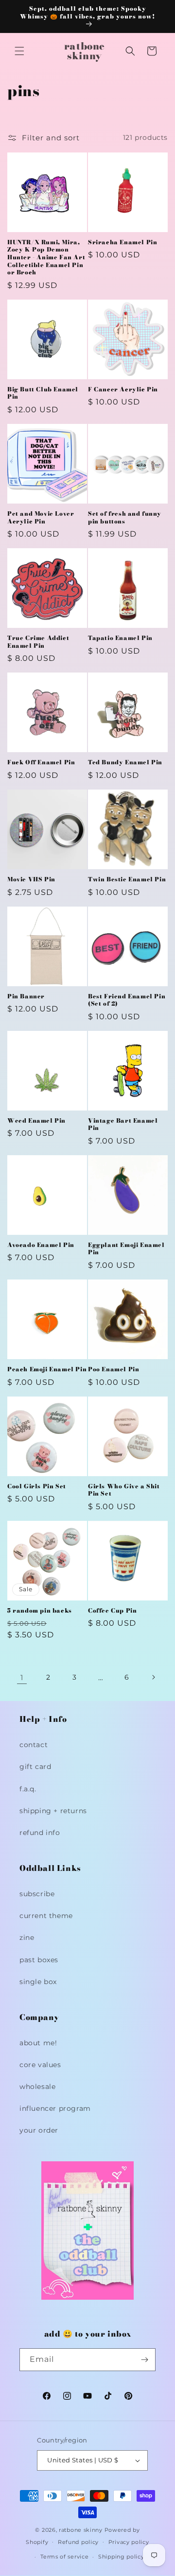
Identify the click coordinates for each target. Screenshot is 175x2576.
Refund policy (78, 2542)
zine (27, 1937)
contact (34, 1745)
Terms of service (64, 2557)
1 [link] (22, 1677)
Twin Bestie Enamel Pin (127, 879)
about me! (38, 2043)
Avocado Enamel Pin (41, 1245)
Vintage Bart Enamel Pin (123, 1124)
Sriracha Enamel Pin (122, 242)
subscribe (37, 1894)
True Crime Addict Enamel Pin (38, 642)
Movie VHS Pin (31, 879)
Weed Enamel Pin (36, 1121)
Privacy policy (129, 2542)
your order (39, 2130)
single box (38, 1982)
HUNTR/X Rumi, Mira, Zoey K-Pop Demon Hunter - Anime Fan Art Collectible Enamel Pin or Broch (46, 257)
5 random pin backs (40, 1611)
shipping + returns (53, 1811)
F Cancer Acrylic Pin (123, 389)
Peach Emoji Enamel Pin (47, 1369)
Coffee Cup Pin (112, 1611)
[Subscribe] (144, 2360)
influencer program (55, 2108)
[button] (19, 51)
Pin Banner (26, 996)
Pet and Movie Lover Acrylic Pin (41, 517)
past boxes (39, 1960)
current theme (46, 1916)
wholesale (37, 2087)
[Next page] (153, 1677)
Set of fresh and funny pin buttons (124, 517)
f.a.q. (28, 1789)
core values (40, 2065)
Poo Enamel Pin (114, 1369)
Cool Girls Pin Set (37, 1486)
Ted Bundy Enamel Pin (125, 762)
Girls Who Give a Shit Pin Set (124, 1490)
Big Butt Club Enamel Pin (43, 393)
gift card (35, 1767)
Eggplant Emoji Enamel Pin (126, 1249)
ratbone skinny (82, 2530)
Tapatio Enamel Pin (120, 638)
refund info (40, 1833)
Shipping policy (121, 2557)
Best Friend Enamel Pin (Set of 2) (127, 1000)
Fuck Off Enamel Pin (41, 762)
